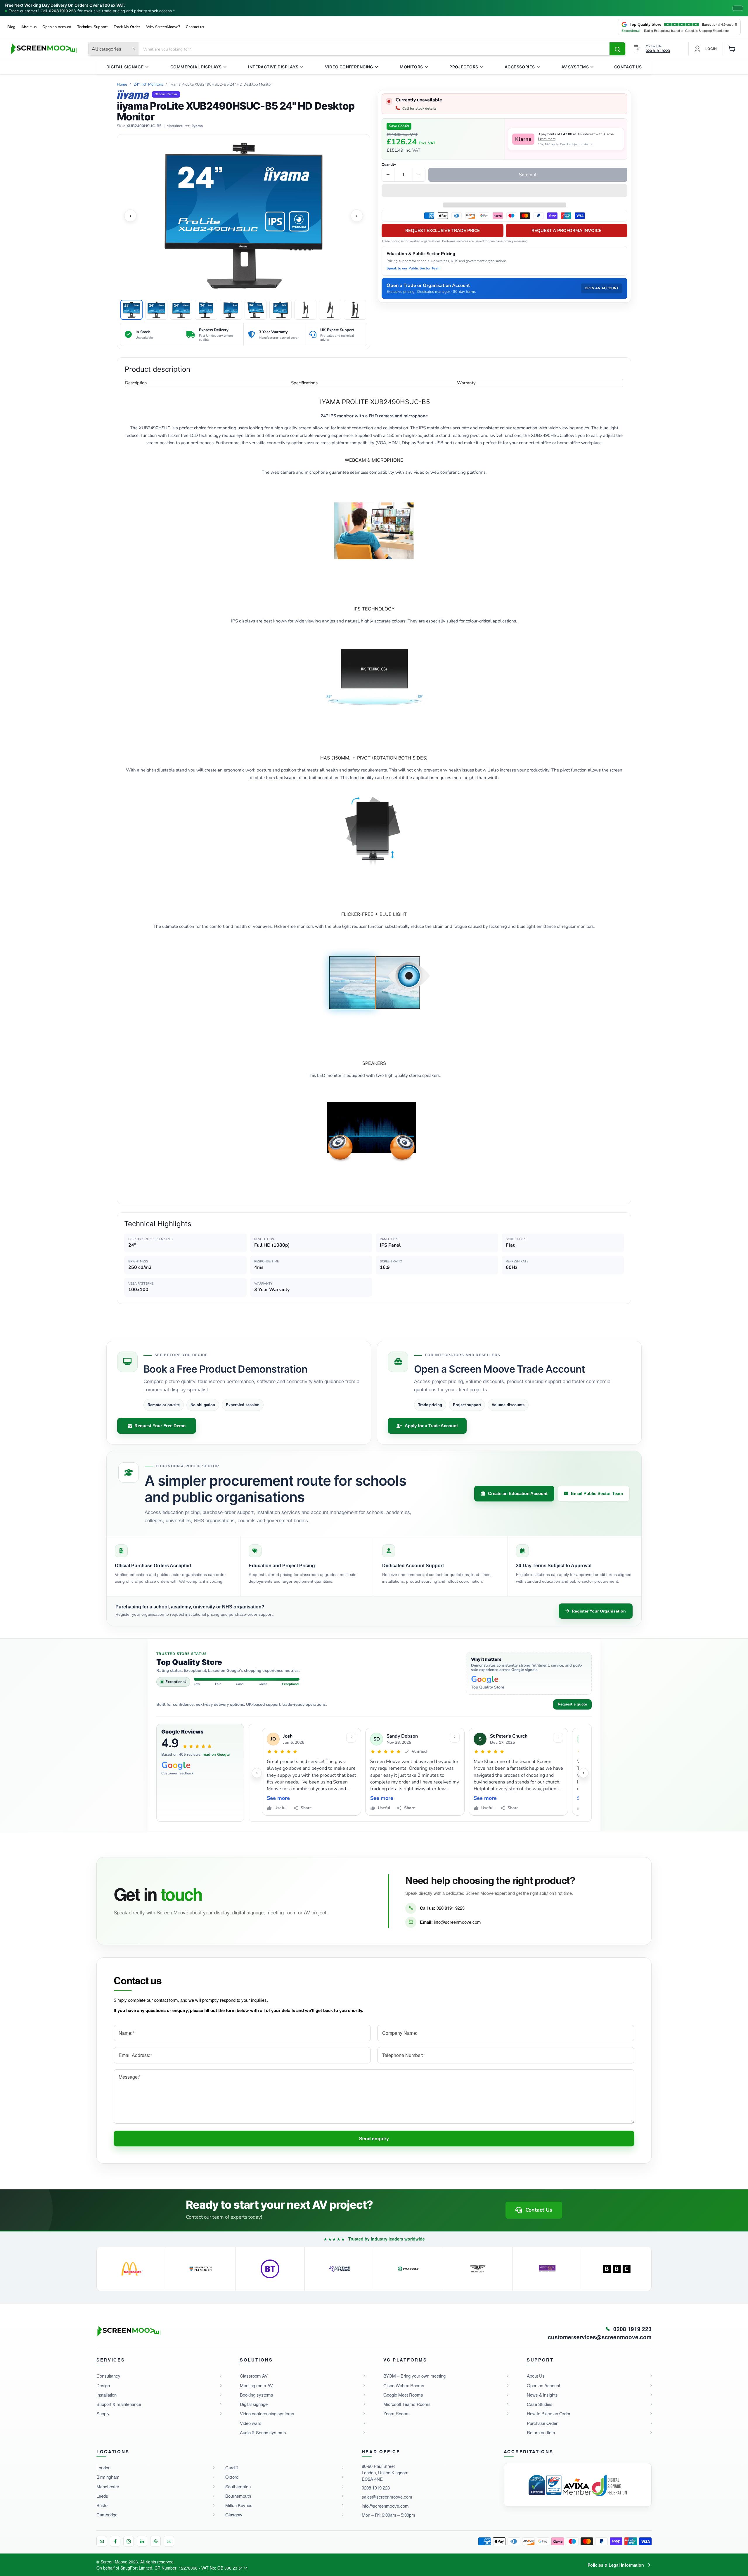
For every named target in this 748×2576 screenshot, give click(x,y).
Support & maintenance (119, 2404)
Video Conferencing (349, 67)
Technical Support (92, 27)
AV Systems (575, 67)
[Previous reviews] (257, 1773)
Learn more (547, 139)
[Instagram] (129, 2541)
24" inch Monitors (148, 85)
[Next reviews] (583, 1773)
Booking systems (257, 2395)
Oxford (232, 2477)
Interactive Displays (273, 67)
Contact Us (628, 67)
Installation (107, 2395)
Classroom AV (254, 2376)
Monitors (411, 67)
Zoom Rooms (396, 2413)
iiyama (197, 126)
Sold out (528, 175)
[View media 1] (131, 310)
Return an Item (541, 2432)
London (103, 2467)
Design (103, 2385)
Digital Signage (125, 67)
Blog (11, 27)
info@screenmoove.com (457, 1922)
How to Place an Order (549, 2413)
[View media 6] (256, 310)
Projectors (464, 67)
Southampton (238, 2486)
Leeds (102, 2496)
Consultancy (108, 2376)
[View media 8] (305, 310)
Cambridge (107, 2514)
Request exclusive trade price (443, 231)
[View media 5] (231, 310)
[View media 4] (206, 310)
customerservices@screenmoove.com (600, 2337)
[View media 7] (280, 310)
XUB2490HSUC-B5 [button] (144, 126)
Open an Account (57, 27)
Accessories (520, 67)
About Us (536, 2376)
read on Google (216, 1755)
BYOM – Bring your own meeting (414, 2376)
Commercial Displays (196, 67)
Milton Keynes (239, 2505)
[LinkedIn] (142, 2541)
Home (122, 85)
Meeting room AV (256, 2385)
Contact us (195, 27)
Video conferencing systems (267, 2413)
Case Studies (540, 2404)
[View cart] (732, 49)
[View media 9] (330, 310)
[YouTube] (169, 2541)
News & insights (542, 2395)
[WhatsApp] (155, 2541)
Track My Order (127, 27)
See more (278, 1798)
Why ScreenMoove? (163, 27)
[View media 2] (156, 310)
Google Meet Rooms (403, 2395)
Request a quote (572, 1704)
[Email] (102, 2541)
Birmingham (108, 2477)
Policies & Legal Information (616, 2565)
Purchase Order (542, 2423)
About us (29, 27)
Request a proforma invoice (566, 231)
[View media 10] (355, 310)
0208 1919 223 (62, 11)
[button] (504, 191)
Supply (103, 2413)
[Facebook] (115, 2541)
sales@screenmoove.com (387, 2497)
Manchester (108, 2486)
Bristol (102, 2505)
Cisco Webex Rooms (404, 2385)
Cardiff (232, 2467)
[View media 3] (181, 310)
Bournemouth (238, 2496)
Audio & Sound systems (263, 2432)
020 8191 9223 (451, 1908)
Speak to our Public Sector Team (414, 268)
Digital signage (254, 2404)
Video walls (251, 2423)
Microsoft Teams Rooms (407, 2404)
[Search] (617, 49)
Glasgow (234, 2514)
